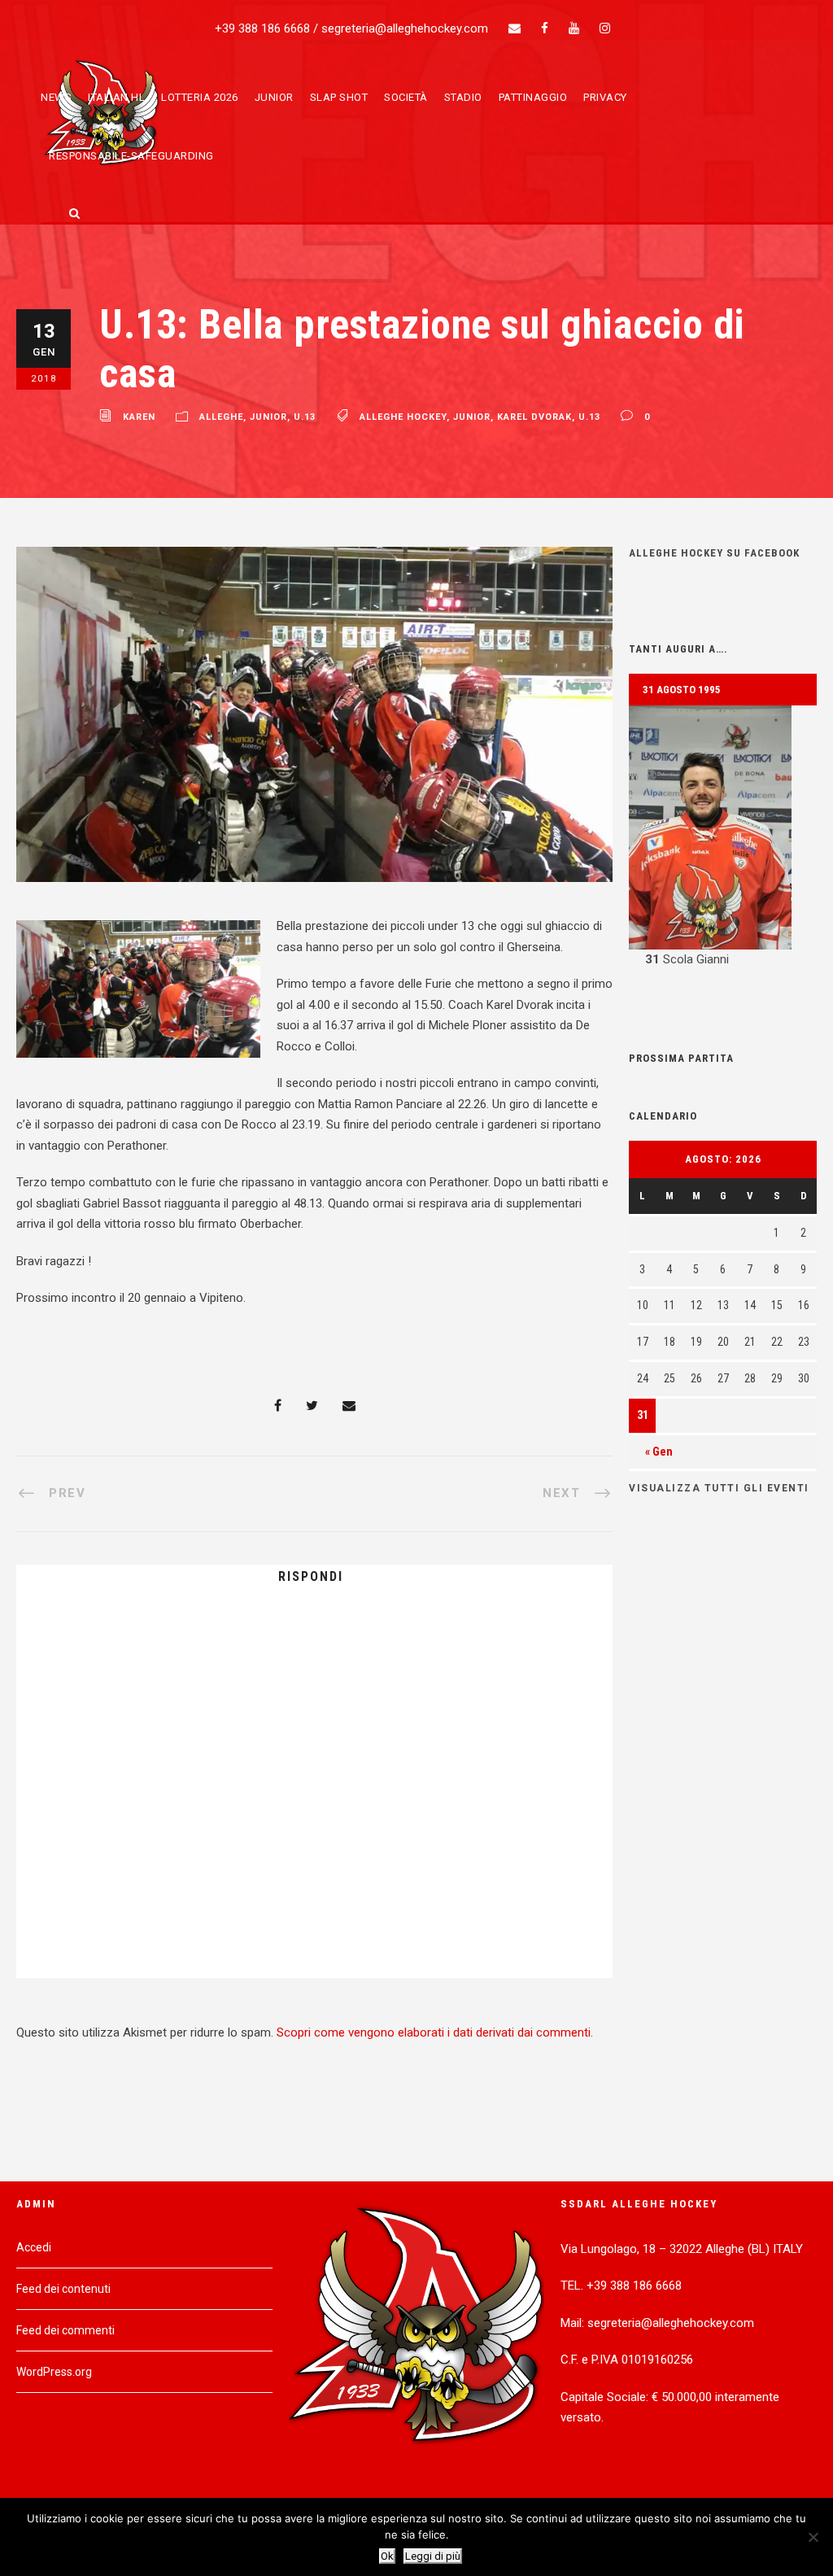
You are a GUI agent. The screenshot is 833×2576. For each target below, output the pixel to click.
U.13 (305, 418)
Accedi (34, 2247)
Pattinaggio (533, 97)
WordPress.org (54, 2372)
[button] (723, 838)
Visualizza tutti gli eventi (719, 1488)
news (56, 97)
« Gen (659, 1452)
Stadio (463, 97)
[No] (813, 2537)
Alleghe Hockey (403, 418)
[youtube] (574, 28)
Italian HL (116, 97)
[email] (515, 28)
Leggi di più (433, 2556)
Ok (387, 2556)
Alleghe (221, 418)
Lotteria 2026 (200, 97)
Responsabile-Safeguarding (131, 156)
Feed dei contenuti (63, 2289)
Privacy (605, 97)
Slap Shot (339, 97)
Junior (274, 97)
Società (406, 97)
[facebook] (545, 28)
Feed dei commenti (65, 2330)
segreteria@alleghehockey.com (405, 28)
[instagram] (605, 28)
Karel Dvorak (534, 418)
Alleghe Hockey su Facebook (714, 553)
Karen (139, 418)
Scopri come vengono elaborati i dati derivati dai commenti (434, 2032)
